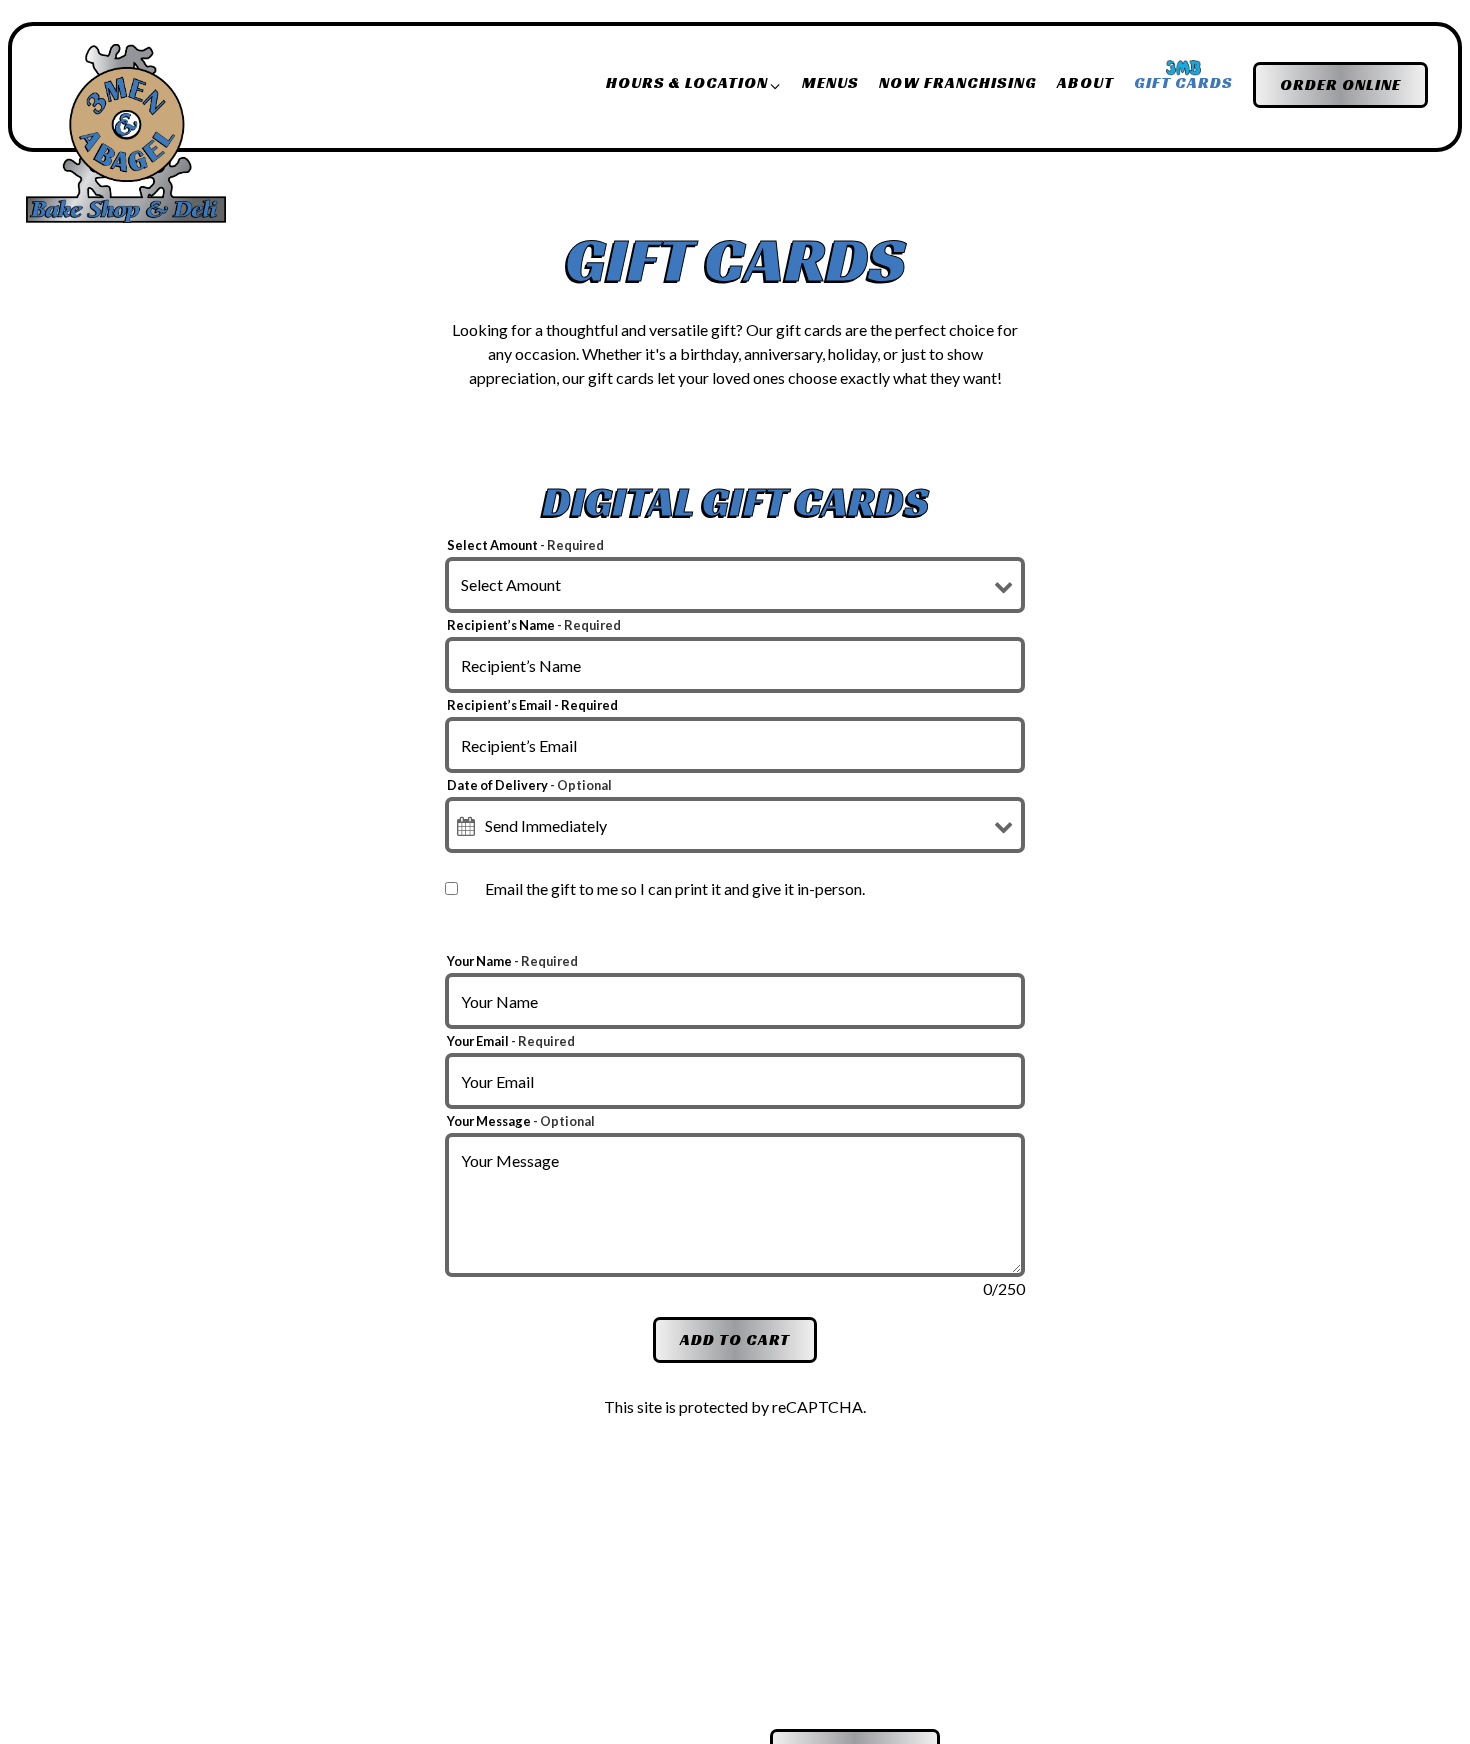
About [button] (1085, 82)
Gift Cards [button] (1183, 82)
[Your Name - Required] (735, 1001)
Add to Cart (735, 1339)
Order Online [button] (1340, 84)
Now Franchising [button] (958, 82)
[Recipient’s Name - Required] (735, 665)
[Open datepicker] (466, 825)
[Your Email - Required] (735, 1081)
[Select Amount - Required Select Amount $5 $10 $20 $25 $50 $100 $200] (735, 585)
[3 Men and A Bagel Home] (126, 132)
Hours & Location (694, 82)
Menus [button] (830, 82)
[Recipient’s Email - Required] (735, 745)
